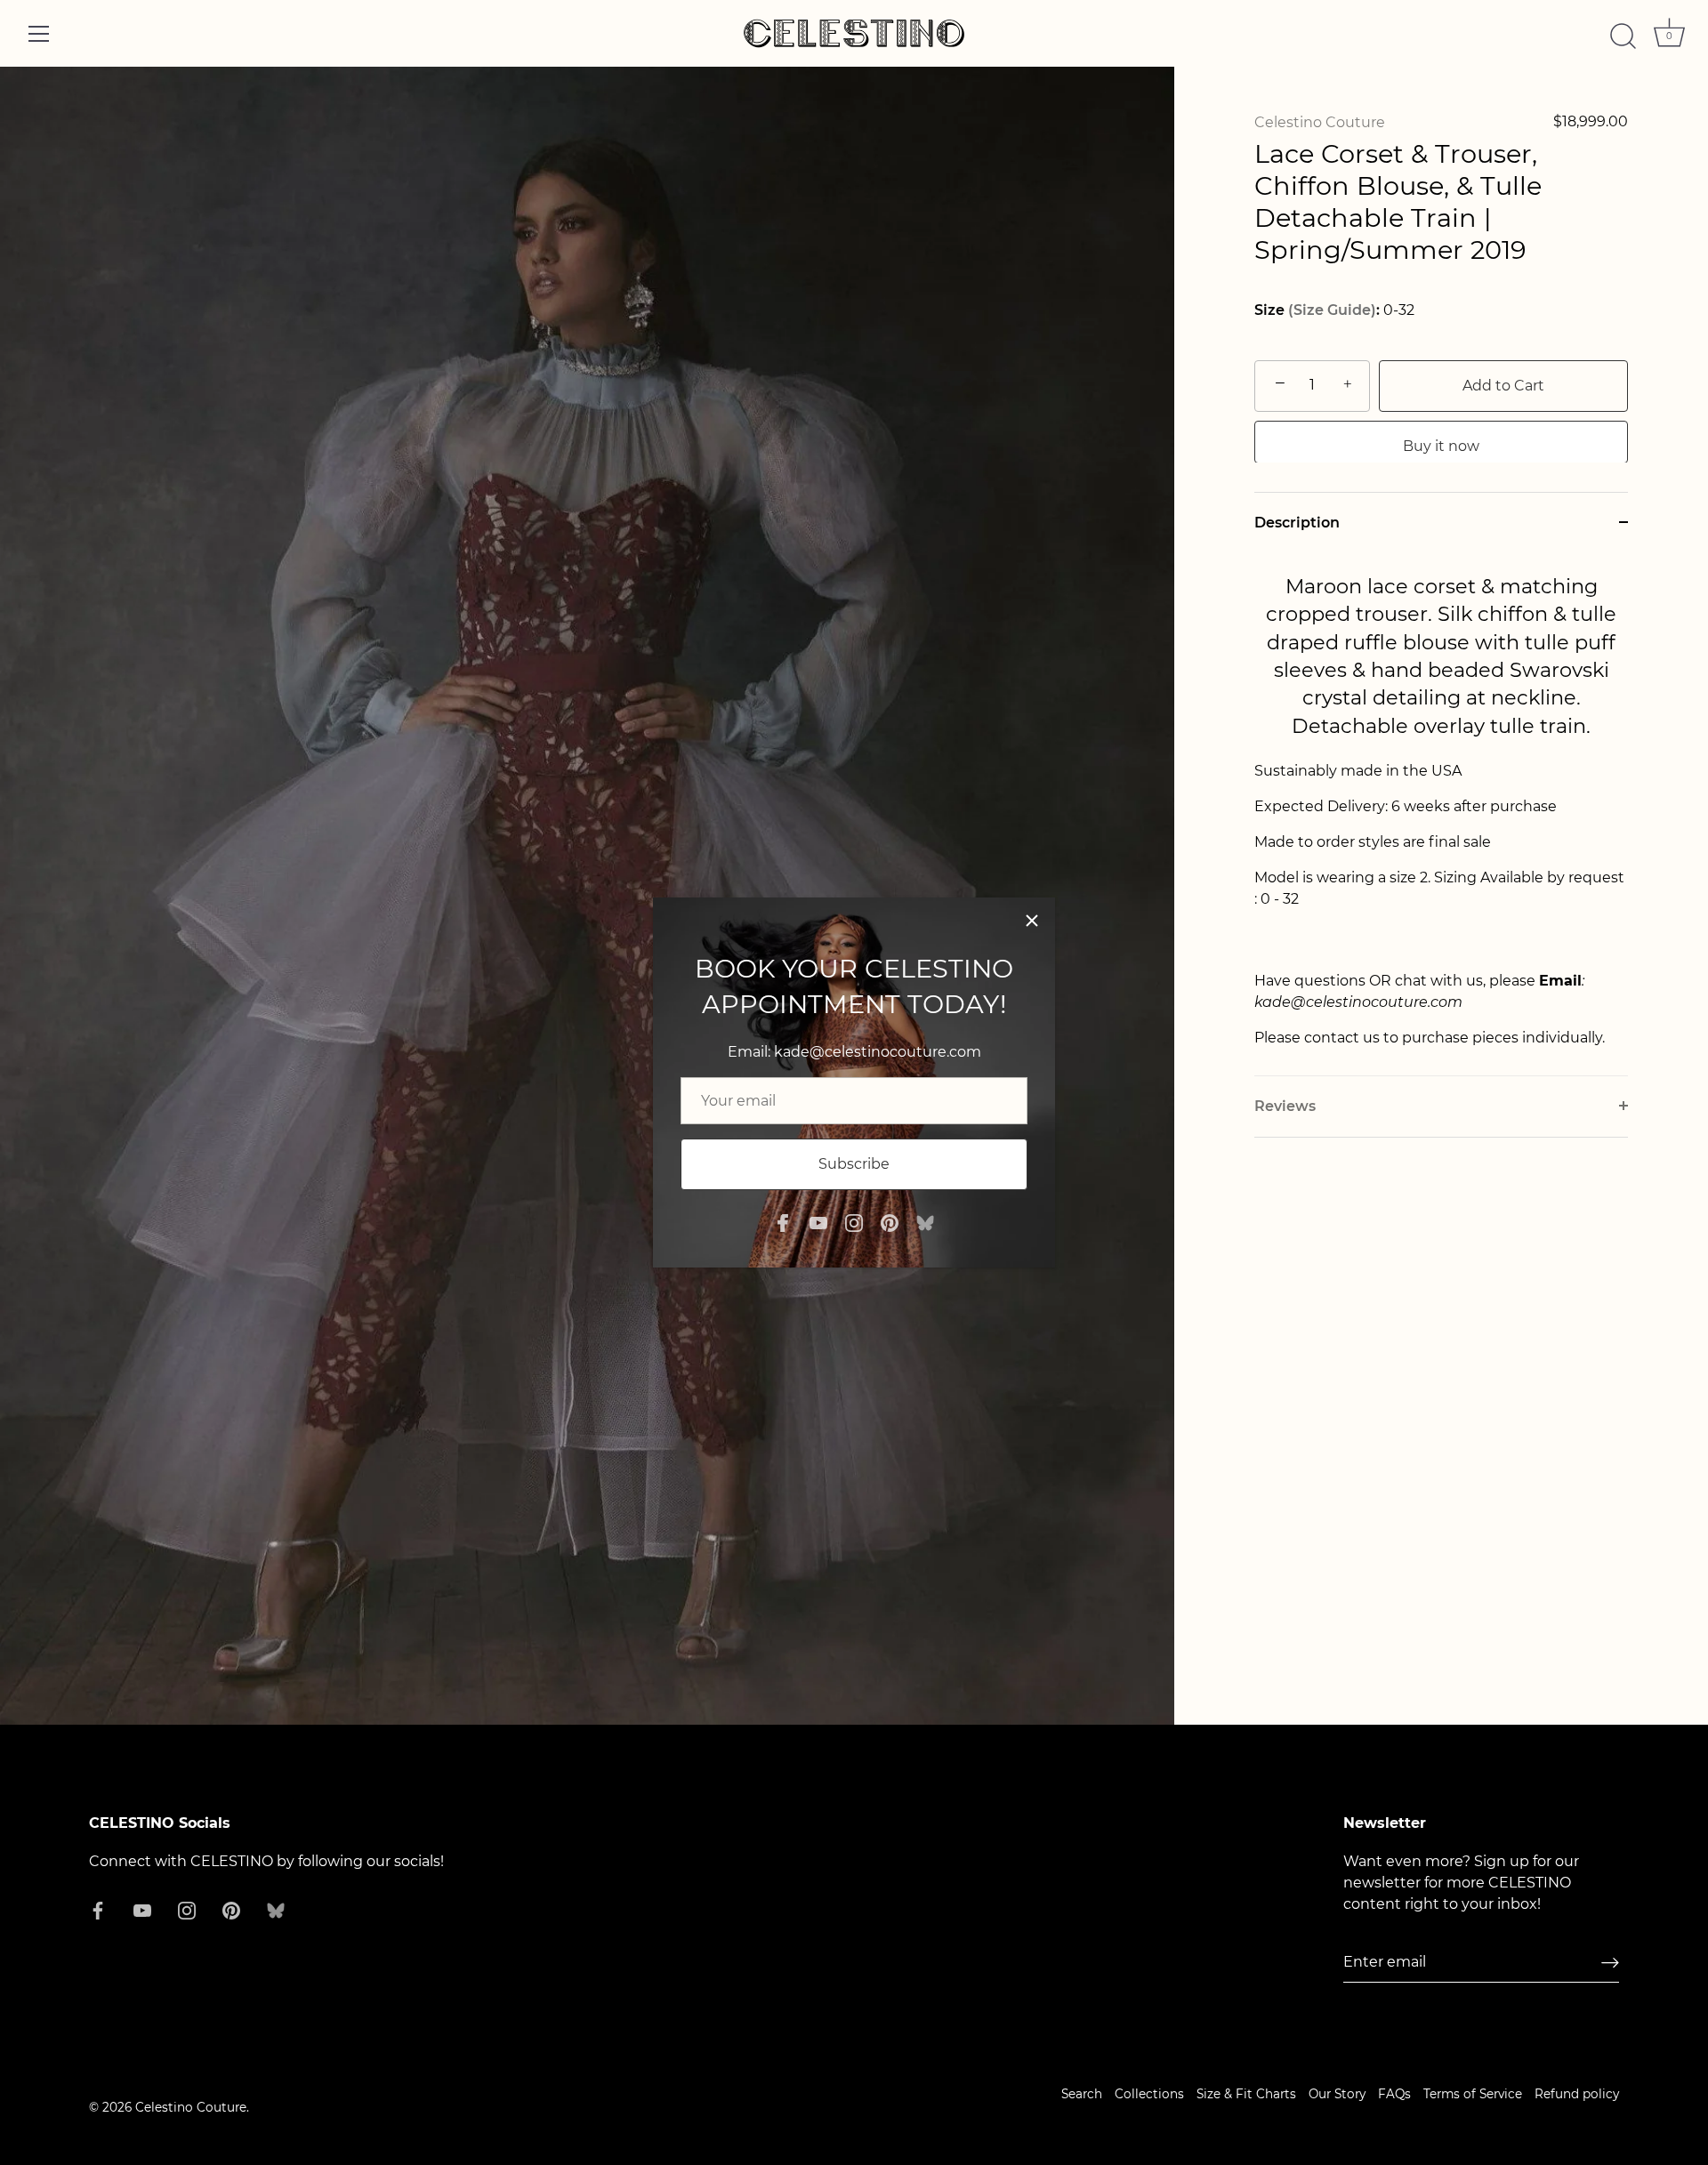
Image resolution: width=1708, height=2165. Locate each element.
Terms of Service (1473, 2094)
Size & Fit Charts (1246, 2094)
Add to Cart (1503, 385)
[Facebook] (783, 1222)
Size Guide (1332, 310)
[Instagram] (854, 1222)
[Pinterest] (890, 1222)
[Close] (1032, 921)
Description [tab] (1297, 522)
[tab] (1441, 813)
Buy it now (1441, 445)
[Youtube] (818, 1222)
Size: (1317, 310)
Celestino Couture (1320, 122)
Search (1082, 2094)
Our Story (1337, 2094)
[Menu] (39, 34)
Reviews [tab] (1285, 1105)
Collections (1149, 2094)
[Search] (1623, 36)
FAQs (1394, 2094)
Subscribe (854, 1164)
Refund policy (1577, 2094)
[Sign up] (1610, 1963)
